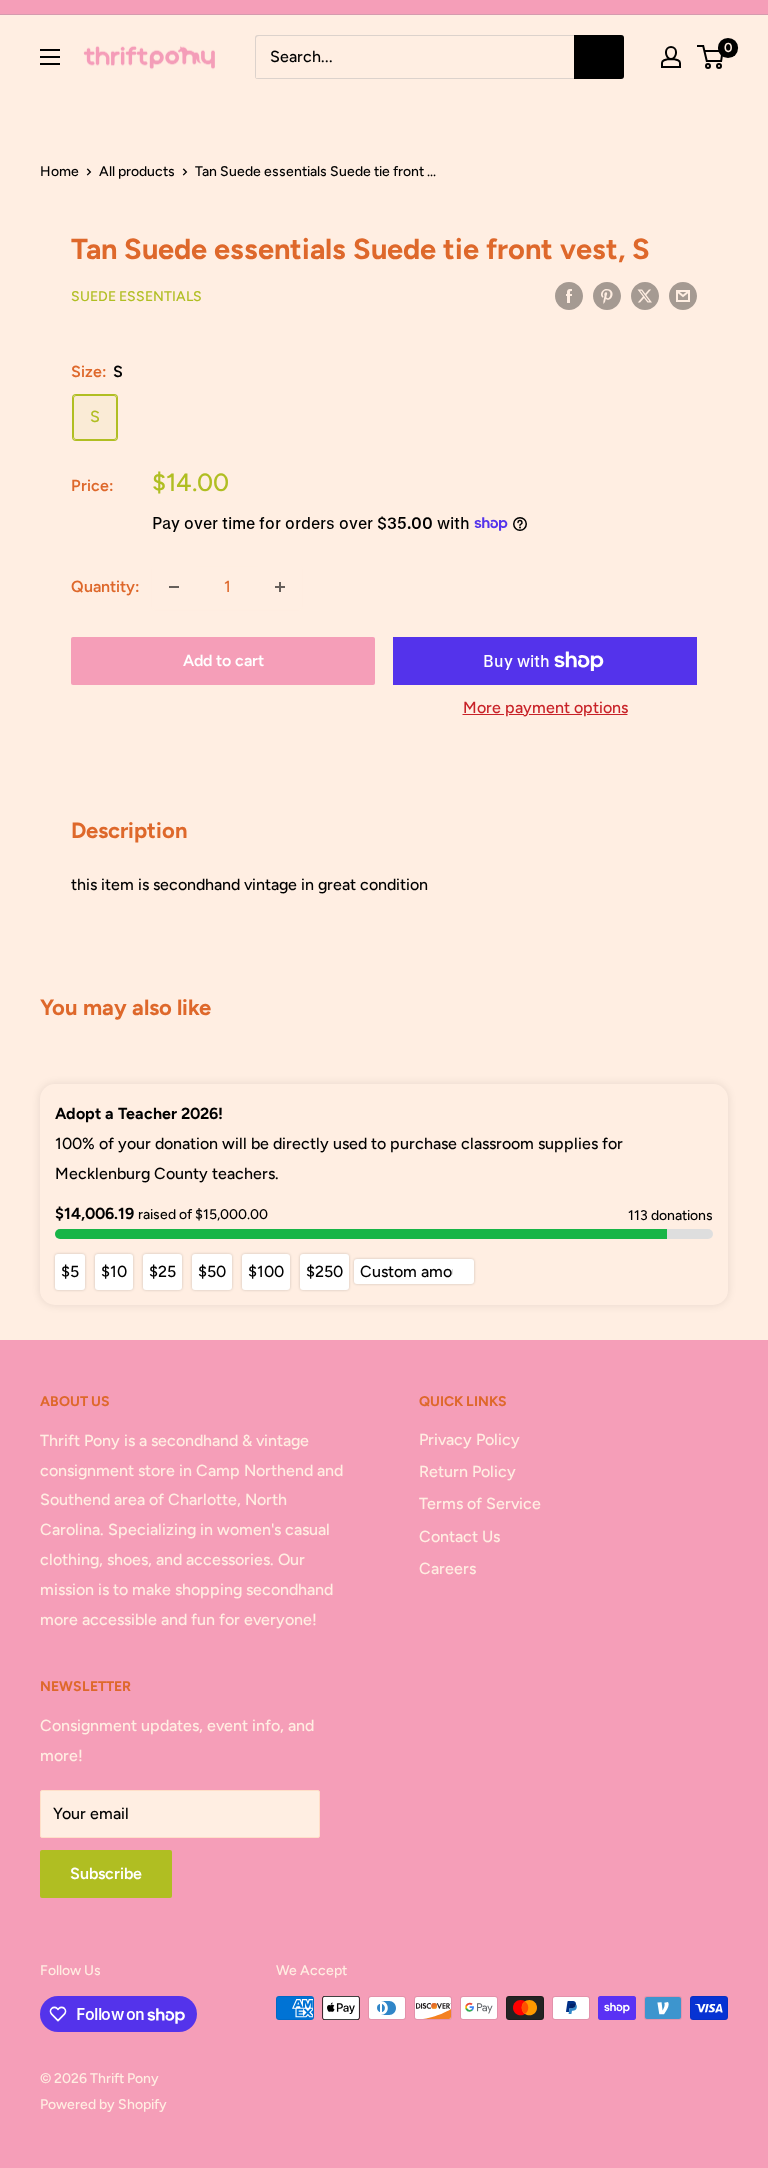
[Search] (599, 57)
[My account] (671, 57)
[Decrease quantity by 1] (174, 587)
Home (59, 171)
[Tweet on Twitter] (645, 295)
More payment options (545, 707)
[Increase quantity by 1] (280, 587)
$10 (114, 1271)
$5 (70, 1271)
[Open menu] (50, 57)
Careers (447, 1568)
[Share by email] (683, 295)
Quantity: (105, 586)
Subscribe (106, 1873)
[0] (711, 57)
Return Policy (467, 1471)
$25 (162, 1271)
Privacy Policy (469, 1439)
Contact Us (459, 1536)
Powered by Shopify (103, 2104)
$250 (324, 1271)
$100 (266, 1271)
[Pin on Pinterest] (607, 295)
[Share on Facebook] (569, 295)
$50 (212, 1271)
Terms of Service (480, 1503)
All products (137, 171)
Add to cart (223, 660)
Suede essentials (136, 296)
